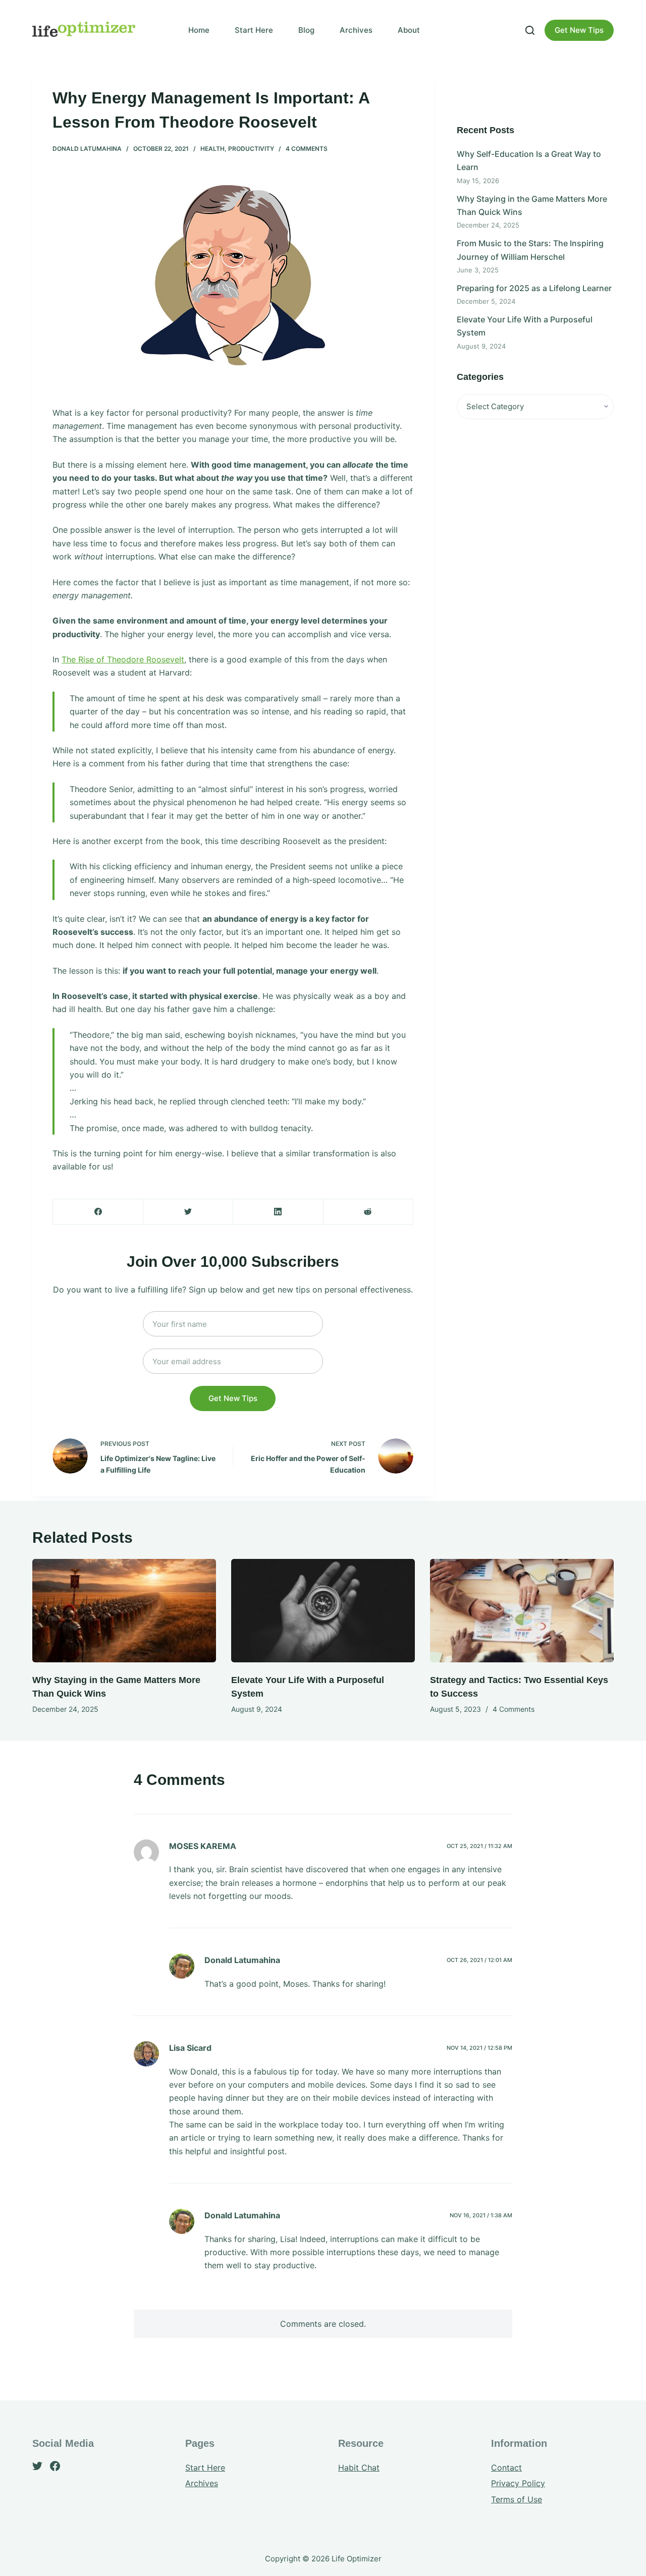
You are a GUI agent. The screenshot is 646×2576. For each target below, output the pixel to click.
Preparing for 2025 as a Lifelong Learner (534, 288)
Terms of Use (517, 2499)
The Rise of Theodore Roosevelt (123, 659)
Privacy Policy (518, 2483)
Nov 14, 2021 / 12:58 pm (479, 2048)
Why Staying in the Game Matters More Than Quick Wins (532, 205)
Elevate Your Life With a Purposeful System (525, 326)
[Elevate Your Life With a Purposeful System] (323, 1611)
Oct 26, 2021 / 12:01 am (479, 1960)
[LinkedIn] (278, 1212)
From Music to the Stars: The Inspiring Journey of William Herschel (530, 250)
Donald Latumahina (87, 149)
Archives (356, 30)
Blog (306, 30)
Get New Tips (579, 30)
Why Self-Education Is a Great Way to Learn (529, 160)
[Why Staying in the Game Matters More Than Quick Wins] (124, 1611)
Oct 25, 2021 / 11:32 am (479, 1846)
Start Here (254, 30)
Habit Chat (359, 2468)
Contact (506, 2468)
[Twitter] (188, 1212)
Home (199, 30)
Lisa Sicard (190, 2048)
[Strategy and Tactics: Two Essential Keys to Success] (522, 1611)
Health (212, 149)
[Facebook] (98, 1212)
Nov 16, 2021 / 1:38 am (481, 2215)
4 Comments (307, 149)
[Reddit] (368, 1212)
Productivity (251, 149)
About (409, 30)
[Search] (530, 30)
